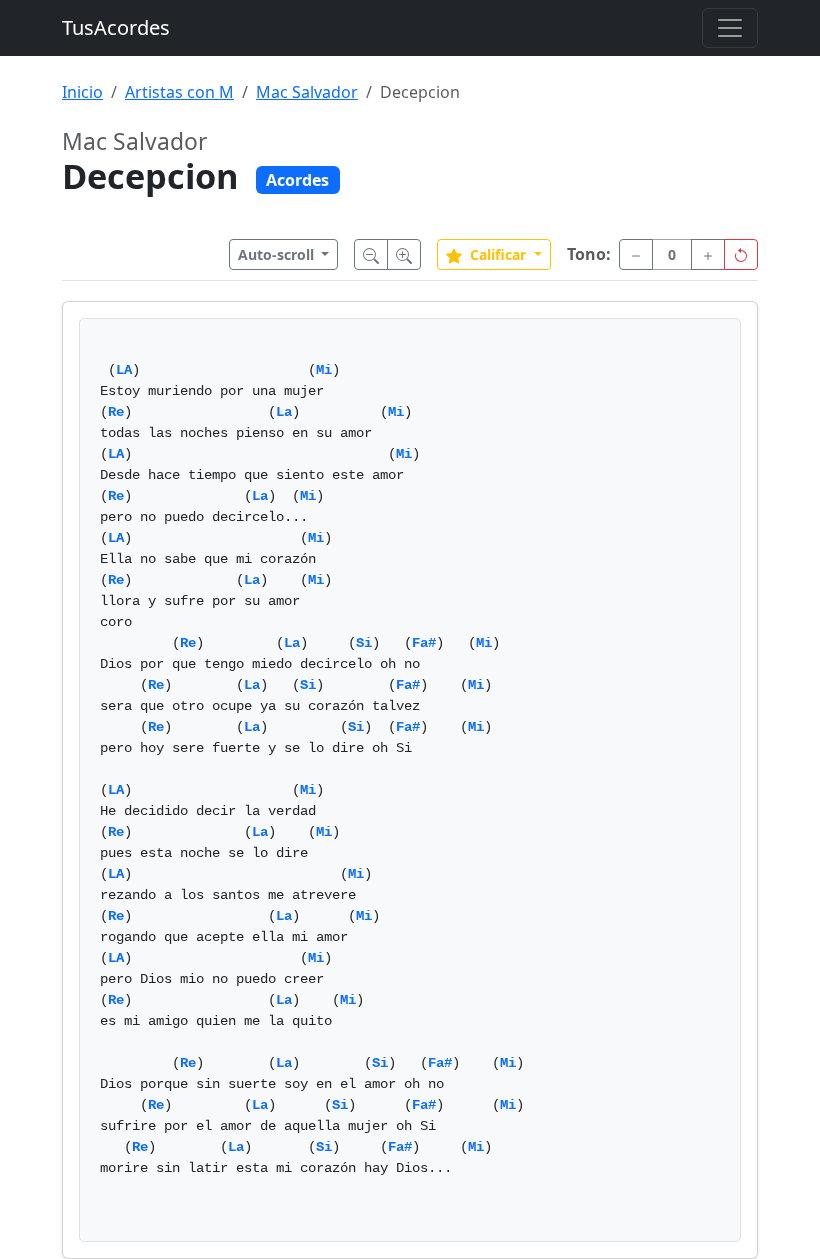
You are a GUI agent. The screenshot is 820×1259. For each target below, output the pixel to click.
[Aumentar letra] (404, 254)
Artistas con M (179, 92)
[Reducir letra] (371, 254)
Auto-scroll (278, 254)
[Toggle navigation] (730, 28)
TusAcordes (116, 27)
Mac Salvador (307, 92)
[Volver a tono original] (741, 254)
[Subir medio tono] (708, 254)
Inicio (82, 92)
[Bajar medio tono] (636, 254)
